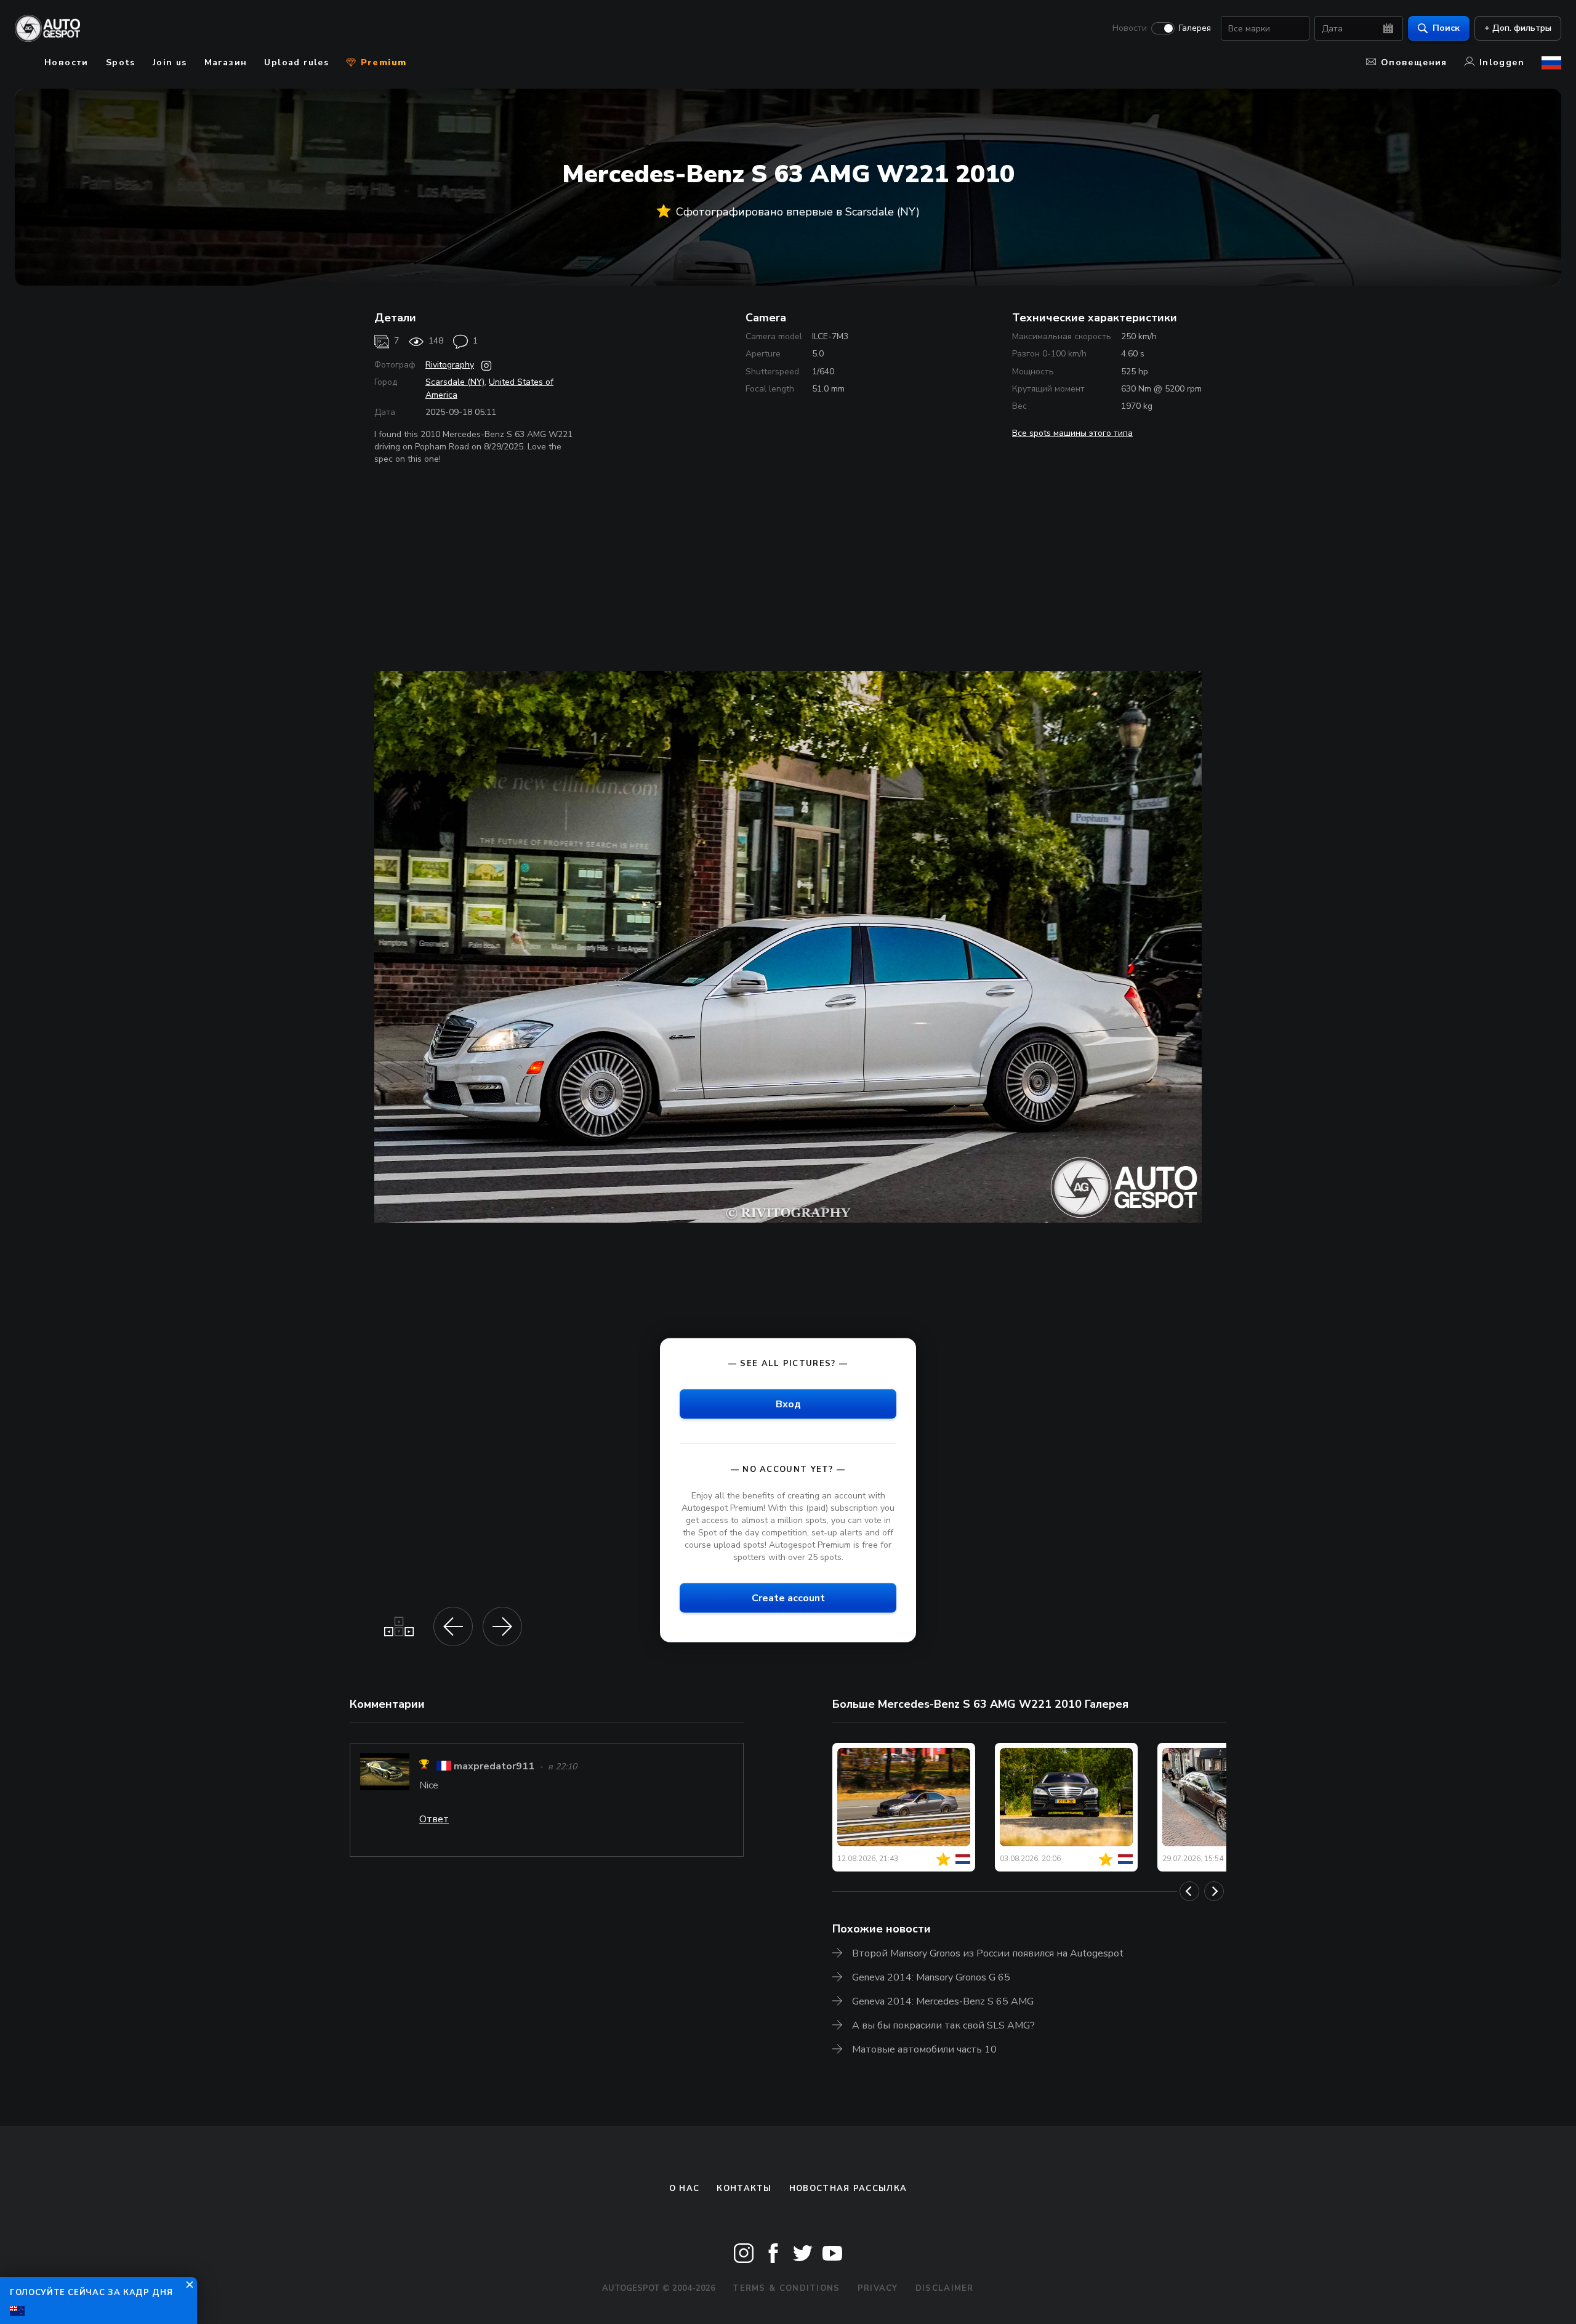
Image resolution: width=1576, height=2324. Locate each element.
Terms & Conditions (786, 2288)
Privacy (878, 2288)
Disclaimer (945, 2288)
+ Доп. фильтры (1518, 28)
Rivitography (450, 365)
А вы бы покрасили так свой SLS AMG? (943, 2025)
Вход (788, 1404)
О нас (685, 2189)
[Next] (1214, 1891)
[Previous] (1189, 1891)
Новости (1130, 28)
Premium (382, 62)
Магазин (226, 62)
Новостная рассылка (848, 2189)
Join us (170, 62)
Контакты (744, 2189)
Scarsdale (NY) (455, 382)
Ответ (434, 1819)
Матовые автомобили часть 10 (924, 2049)
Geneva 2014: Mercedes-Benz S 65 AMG (943, 2001)
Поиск (1446, 28)
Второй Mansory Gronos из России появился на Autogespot (988, 1953)
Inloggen (1502, 62)
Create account (788, 1598)
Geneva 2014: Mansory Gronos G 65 (931, 1977)
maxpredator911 (494, 1766)
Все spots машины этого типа (1072, 433)
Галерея (1195, 28)
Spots (121, 62)
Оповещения (1414, 62)
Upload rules (296, 62)
